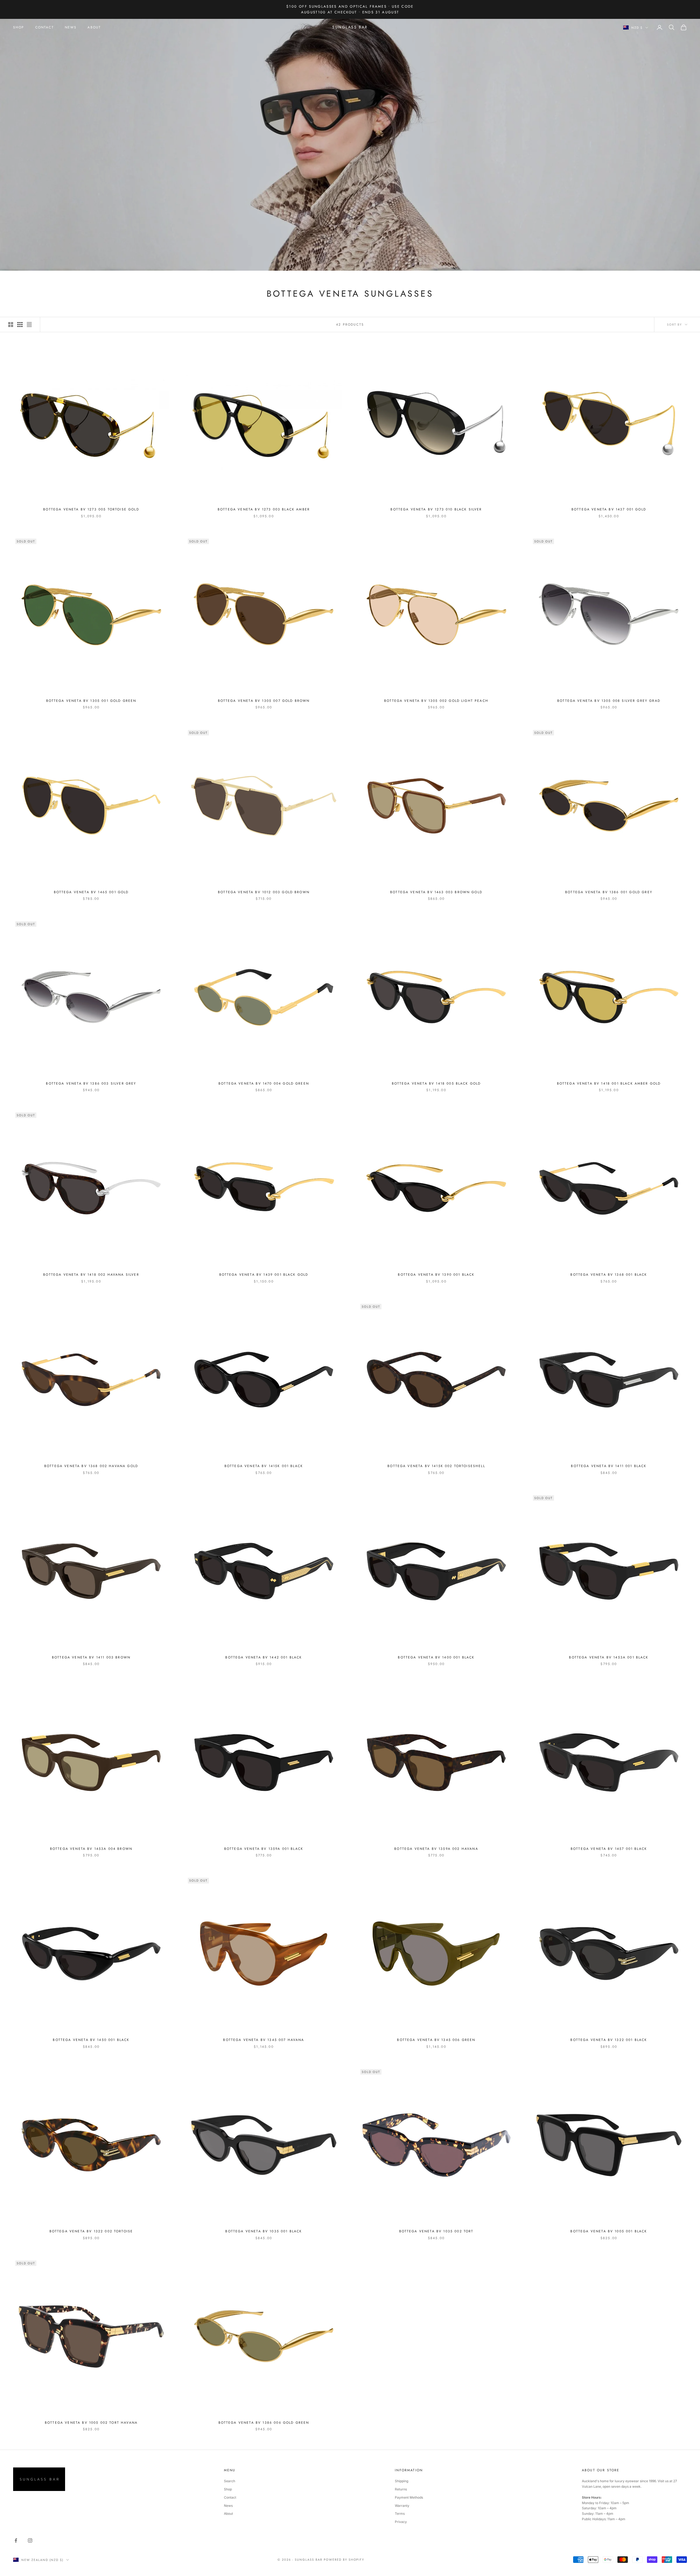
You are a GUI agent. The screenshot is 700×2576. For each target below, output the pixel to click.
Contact (230, 2497)
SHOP (19, 27)
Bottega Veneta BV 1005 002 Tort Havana (91, 2423)
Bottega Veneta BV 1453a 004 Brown (91, 1849)
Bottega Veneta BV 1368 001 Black (609, 1275)
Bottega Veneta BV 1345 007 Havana (264, 2040)
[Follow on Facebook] (16, 2540)
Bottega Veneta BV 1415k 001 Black (264, 1466)
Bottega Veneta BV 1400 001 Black (436, 1657)
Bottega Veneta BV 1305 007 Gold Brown (264, 701)
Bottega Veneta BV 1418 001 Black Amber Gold (609, 1083)
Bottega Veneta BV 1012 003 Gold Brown (264, 892)
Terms (400, 2514)
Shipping (402, 2481)
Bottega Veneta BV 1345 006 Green (436, 2040)
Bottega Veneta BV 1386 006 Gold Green (264, 2423)
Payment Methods (409, 2497)
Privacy (401, 2522)
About (228, 2514)
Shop (228, 2489)
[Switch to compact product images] (29, 325)
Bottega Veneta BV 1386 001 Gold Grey (609, 892)
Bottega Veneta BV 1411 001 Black (609, 1466)
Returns (401, 2489)
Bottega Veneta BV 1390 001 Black (436, 1275)
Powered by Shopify (344, 2560)
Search (230, 2481)
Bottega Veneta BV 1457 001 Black (609, 1849)
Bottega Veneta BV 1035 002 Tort (436, 2231)
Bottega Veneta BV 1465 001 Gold (91, 892)
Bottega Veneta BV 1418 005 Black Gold (436, 1083)
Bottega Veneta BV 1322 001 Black (609, 2040)
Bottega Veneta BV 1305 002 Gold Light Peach (436, 701)
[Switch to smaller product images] (20, 325)
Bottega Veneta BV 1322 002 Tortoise (91, 2231)
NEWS (71, 27)
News (228, 2506)
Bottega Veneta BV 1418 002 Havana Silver (91, 1275)
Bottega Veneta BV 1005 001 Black (609, 2231)
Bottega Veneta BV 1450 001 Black (91, 2040)
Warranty (402, 2506)
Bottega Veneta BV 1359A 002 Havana (436, 1849)
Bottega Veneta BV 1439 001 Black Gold (264, 1275)
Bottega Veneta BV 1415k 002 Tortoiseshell (436, 1466)
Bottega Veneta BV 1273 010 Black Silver (436, 509)
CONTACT (45, 27)
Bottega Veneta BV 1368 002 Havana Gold (91, 1466)
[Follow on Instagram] (30, 2540)
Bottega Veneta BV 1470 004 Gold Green (264, 1083)
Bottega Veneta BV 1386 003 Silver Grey (91, 1083)
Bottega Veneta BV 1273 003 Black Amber (264, 509)
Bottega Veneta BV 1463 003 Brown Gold (436, 892)
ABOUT (94, 27)
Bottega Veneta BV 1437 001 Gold (609, 509)
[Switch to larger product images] (11, 325)
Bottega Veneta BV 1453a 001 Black (609, 1657)
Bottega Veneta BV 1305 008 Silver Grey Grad (609, 701)
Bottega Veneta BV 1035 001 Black (264, 2231)
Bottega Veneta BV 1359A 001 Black (264, 1849)
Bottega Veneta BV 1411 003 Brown (91, 1657)
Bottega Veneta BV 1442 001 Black (264, 1657)
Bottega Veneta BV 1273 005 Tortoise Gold (91, 509)
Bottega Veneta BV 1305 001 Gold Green (91, 701)
